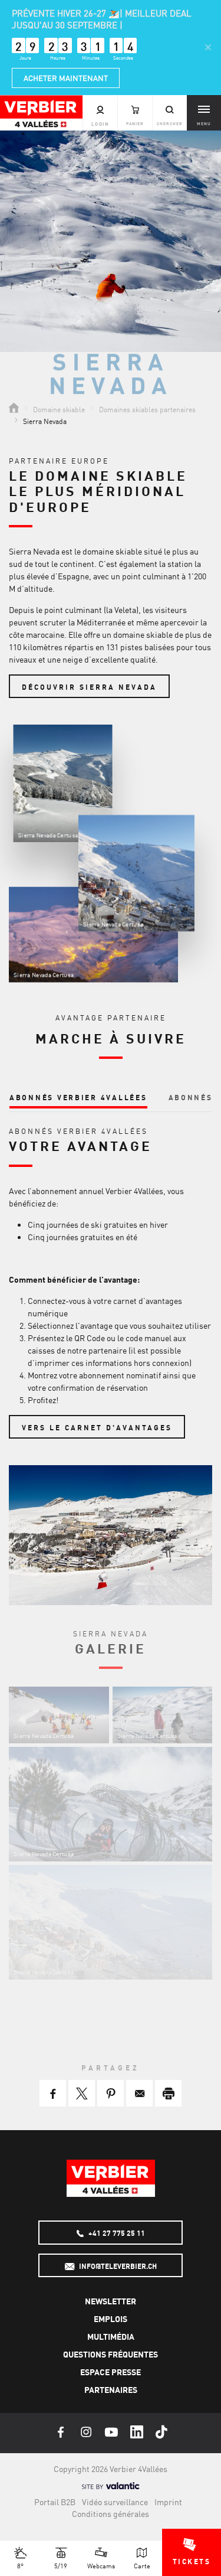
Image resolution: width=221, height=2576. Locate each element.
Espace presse (111, 2372)
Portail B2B (55, 2502)
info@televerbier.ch (117, 2266)
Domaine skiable (59, 409)
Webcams (101, 2565)
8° (20, 2565)
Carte (142, 2565)
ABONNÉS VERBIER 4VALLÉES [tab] (78, 1097)
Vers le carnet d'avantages (97, 1427)
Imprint (168, 2502)
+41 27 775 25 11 (116, 2233)
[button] (53, 2093)
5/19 (61, 2565)
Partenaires (111, 2389)
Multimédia (111, 2336)
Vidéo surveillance (115, 2502)
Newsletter (111, 2301)
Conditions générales (111, 2513)
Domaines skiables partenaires (147, 409)
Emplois (111, 2319)
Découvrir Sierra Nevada (89, 687)
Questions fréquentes (111, 2354)
